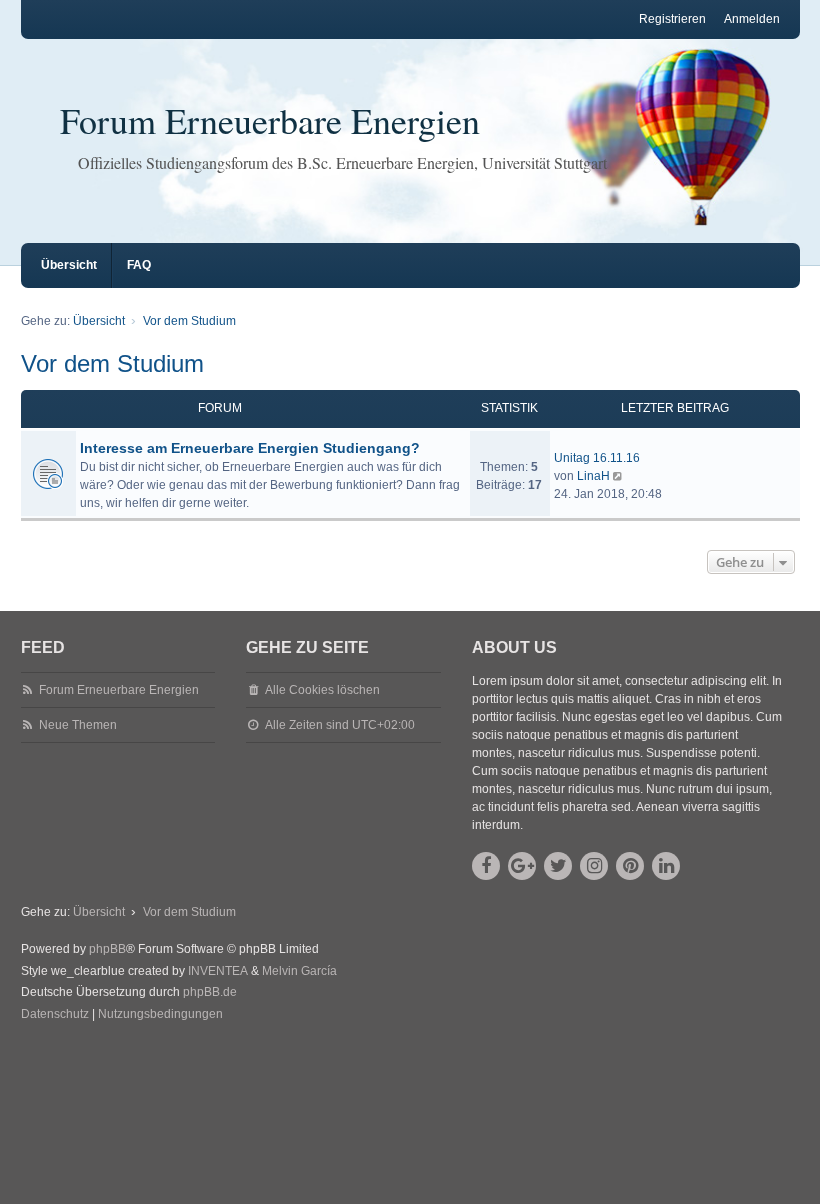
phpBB (107, 949)
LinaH (593, 476)
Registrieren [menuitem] (672, 19)
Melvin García (299, 971)
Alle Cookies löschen (322, 690)
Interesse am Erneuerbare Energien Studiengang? (250, 448)
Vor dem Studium (112, 363)
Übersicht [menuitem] (69, 265)
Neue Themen (78, 725)
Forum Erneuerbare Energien (270, 120)
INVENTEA (218, 971)
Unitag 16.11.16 (597, 458)
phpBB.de (210, 992)
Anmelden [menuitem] (752, 19)
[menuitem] (55, 1015)
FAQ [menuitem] (139, 265)
